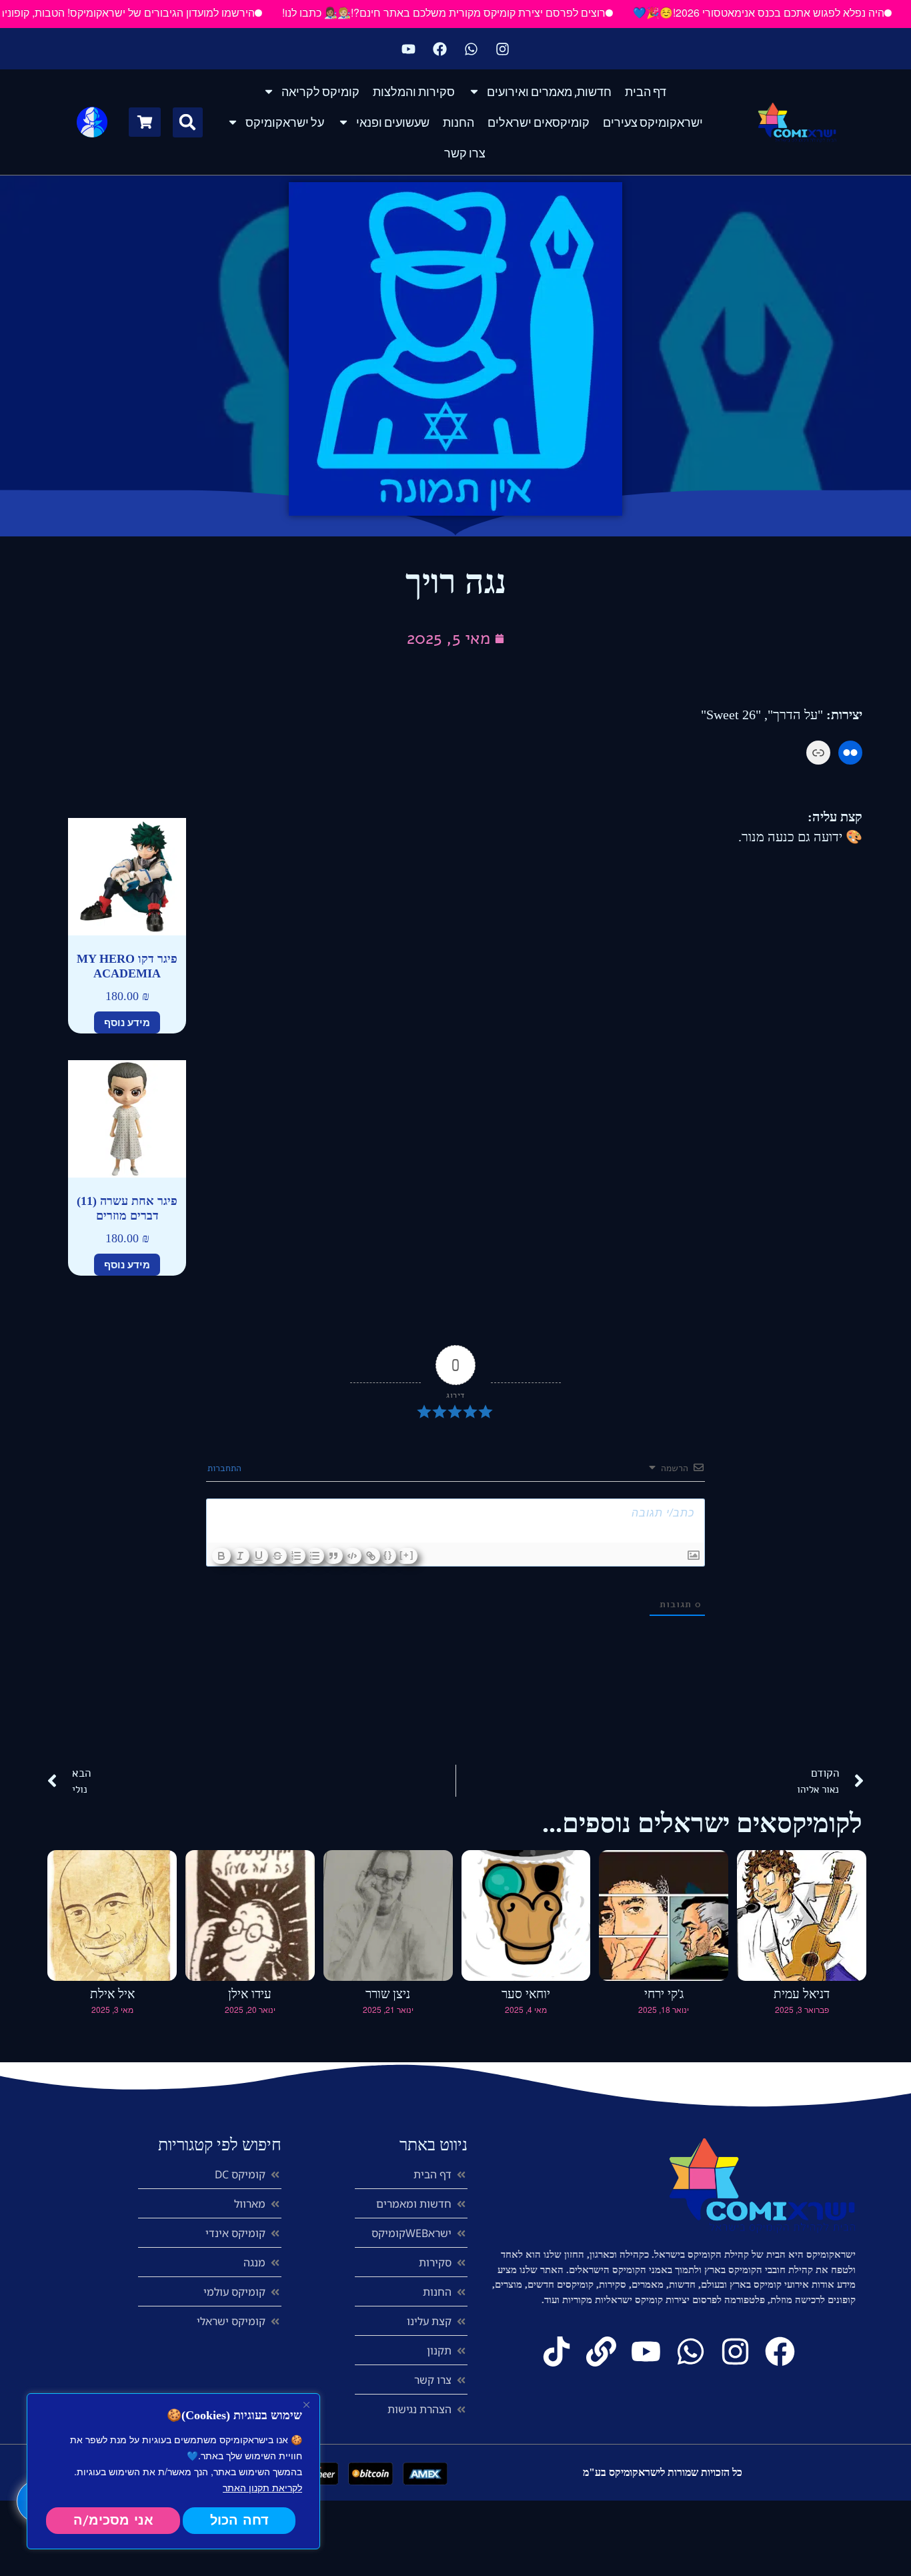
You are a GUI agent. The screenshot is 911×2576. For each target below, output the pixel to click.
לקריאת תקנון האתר (262, 2487)
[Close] (306, 2405)
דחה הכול (239, 2520)
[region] (173, 2471)
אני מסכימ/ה (113, 2520)
